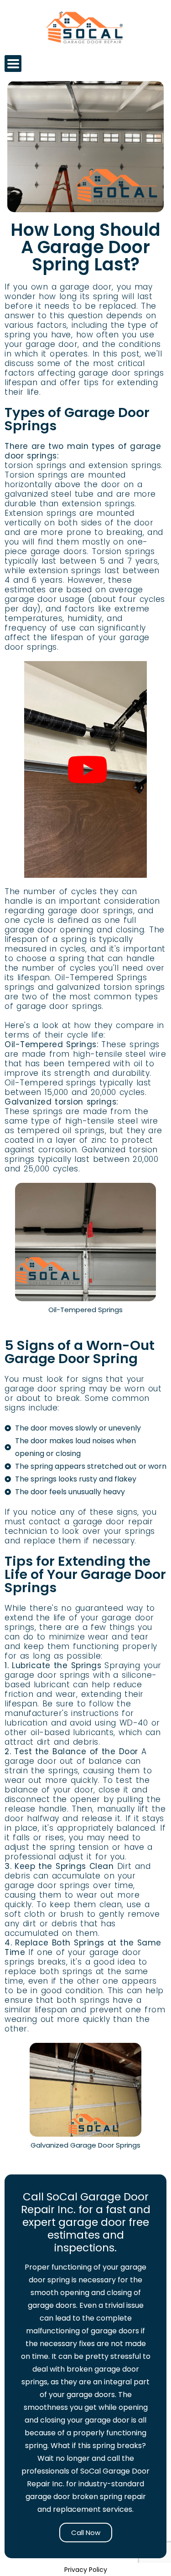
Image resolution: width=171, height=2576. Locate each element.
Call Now (86, 2533)
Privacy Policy (86, 2570)
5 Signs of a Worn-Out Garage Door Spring (80, 1352)
